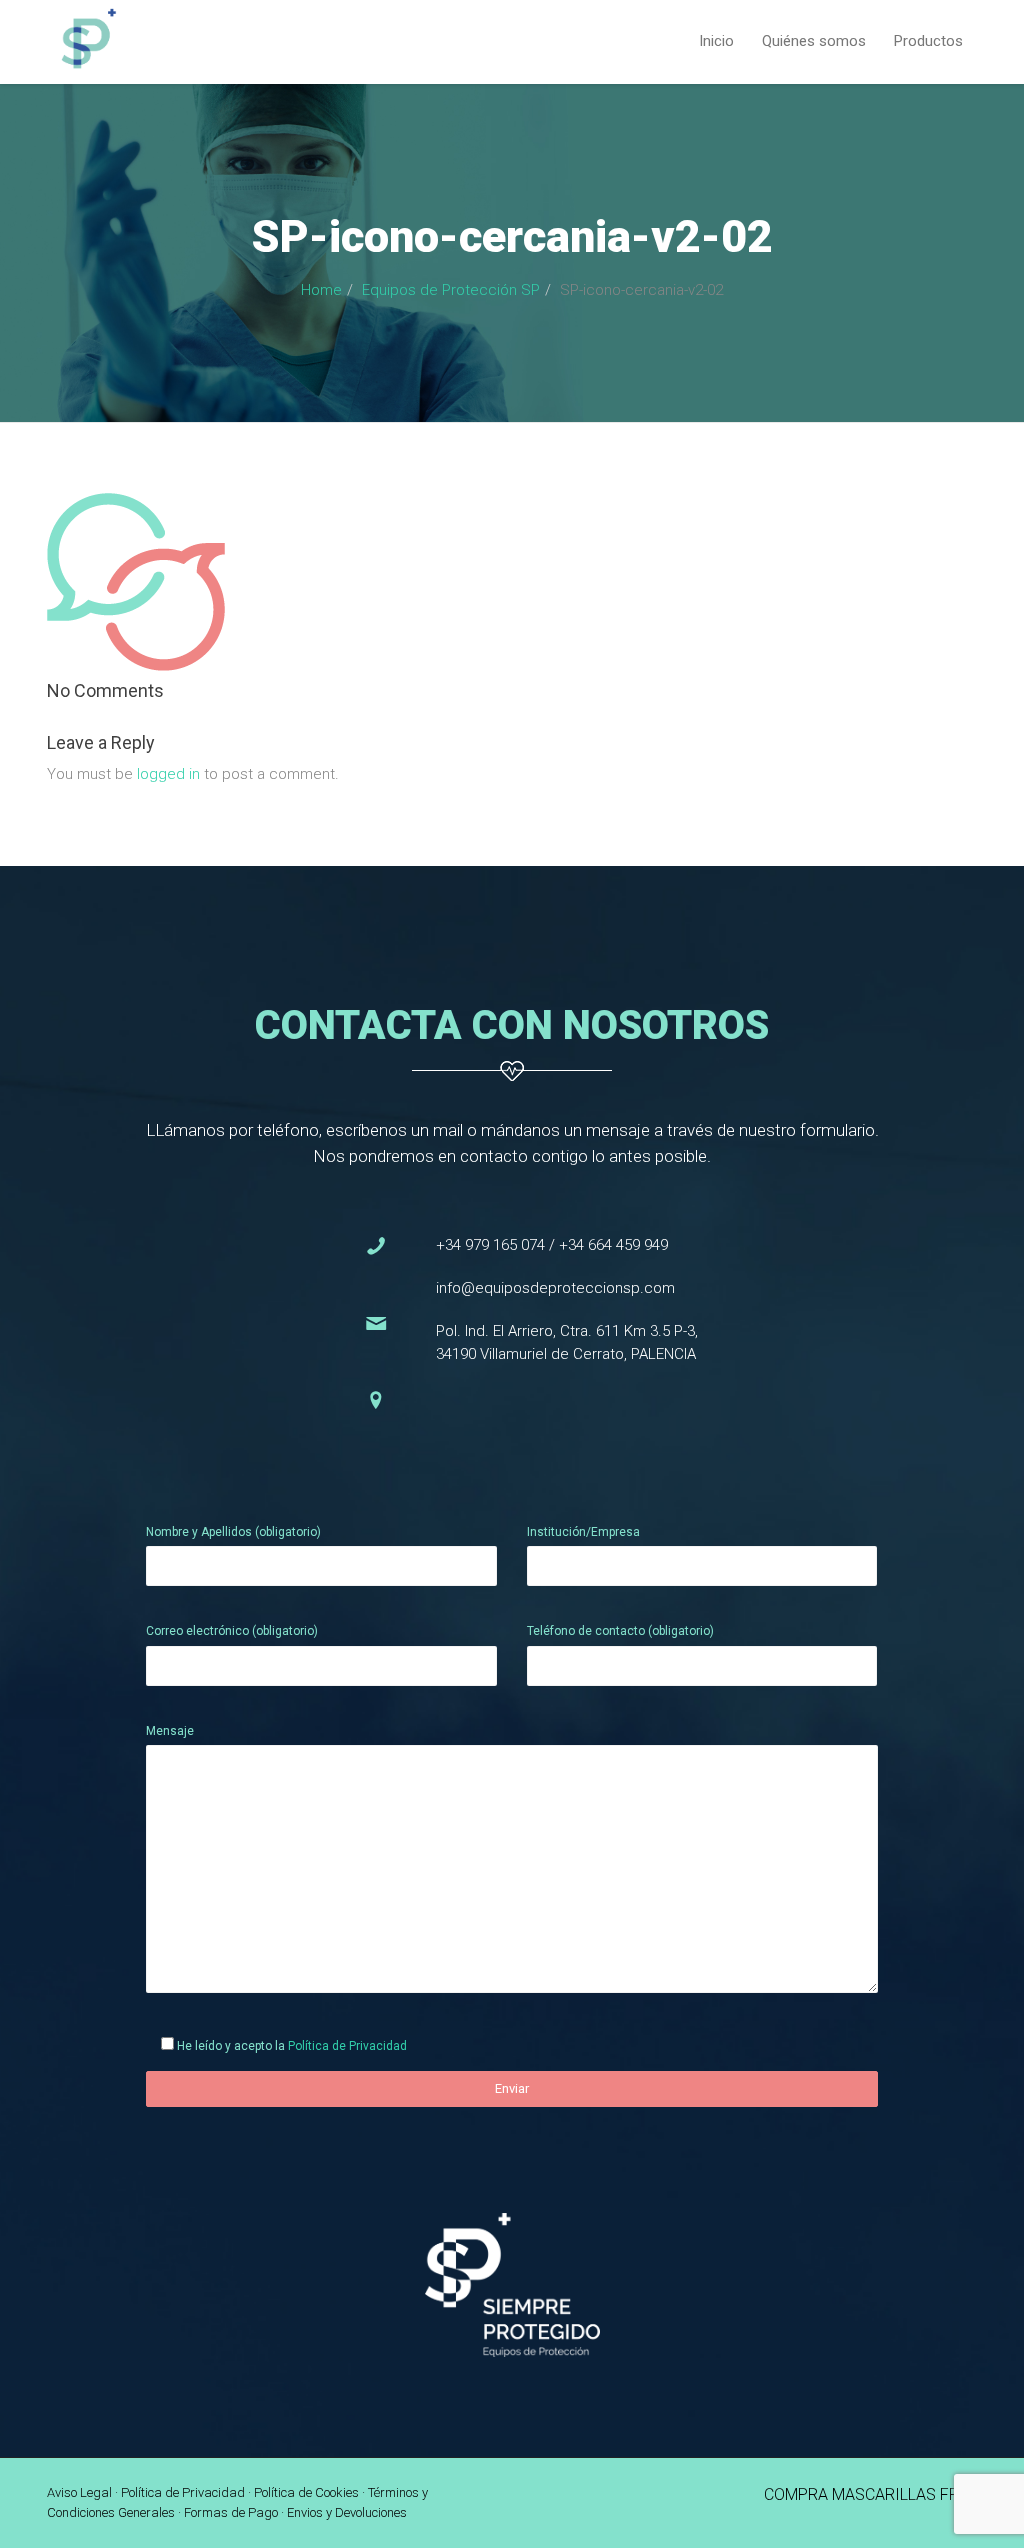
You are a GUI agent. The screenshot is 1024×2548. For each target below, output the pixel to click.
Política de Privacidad (347, 2046)
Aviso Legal (79, 2492)
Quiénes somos (814, 41)
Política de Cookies (306, 2492)
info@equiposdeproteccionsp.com (555, 1288)
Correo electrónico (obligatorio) (232, 1631)
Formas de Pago (231, 2512)
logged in (168, 774)
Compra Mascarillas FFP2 (870, 2494)
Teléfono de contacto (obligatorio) (620, 1631)
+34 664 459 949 (613, 1245)
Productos (928, 41)
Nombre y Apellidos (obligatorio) (233, 1532)
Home (321, 290)
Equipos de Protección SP (451, 290)
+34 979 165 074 (490, 1245)
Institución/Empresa (583, 1532)
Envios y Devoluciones (347, 2512)
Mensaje (170, 1731)
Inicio (716, 41)
